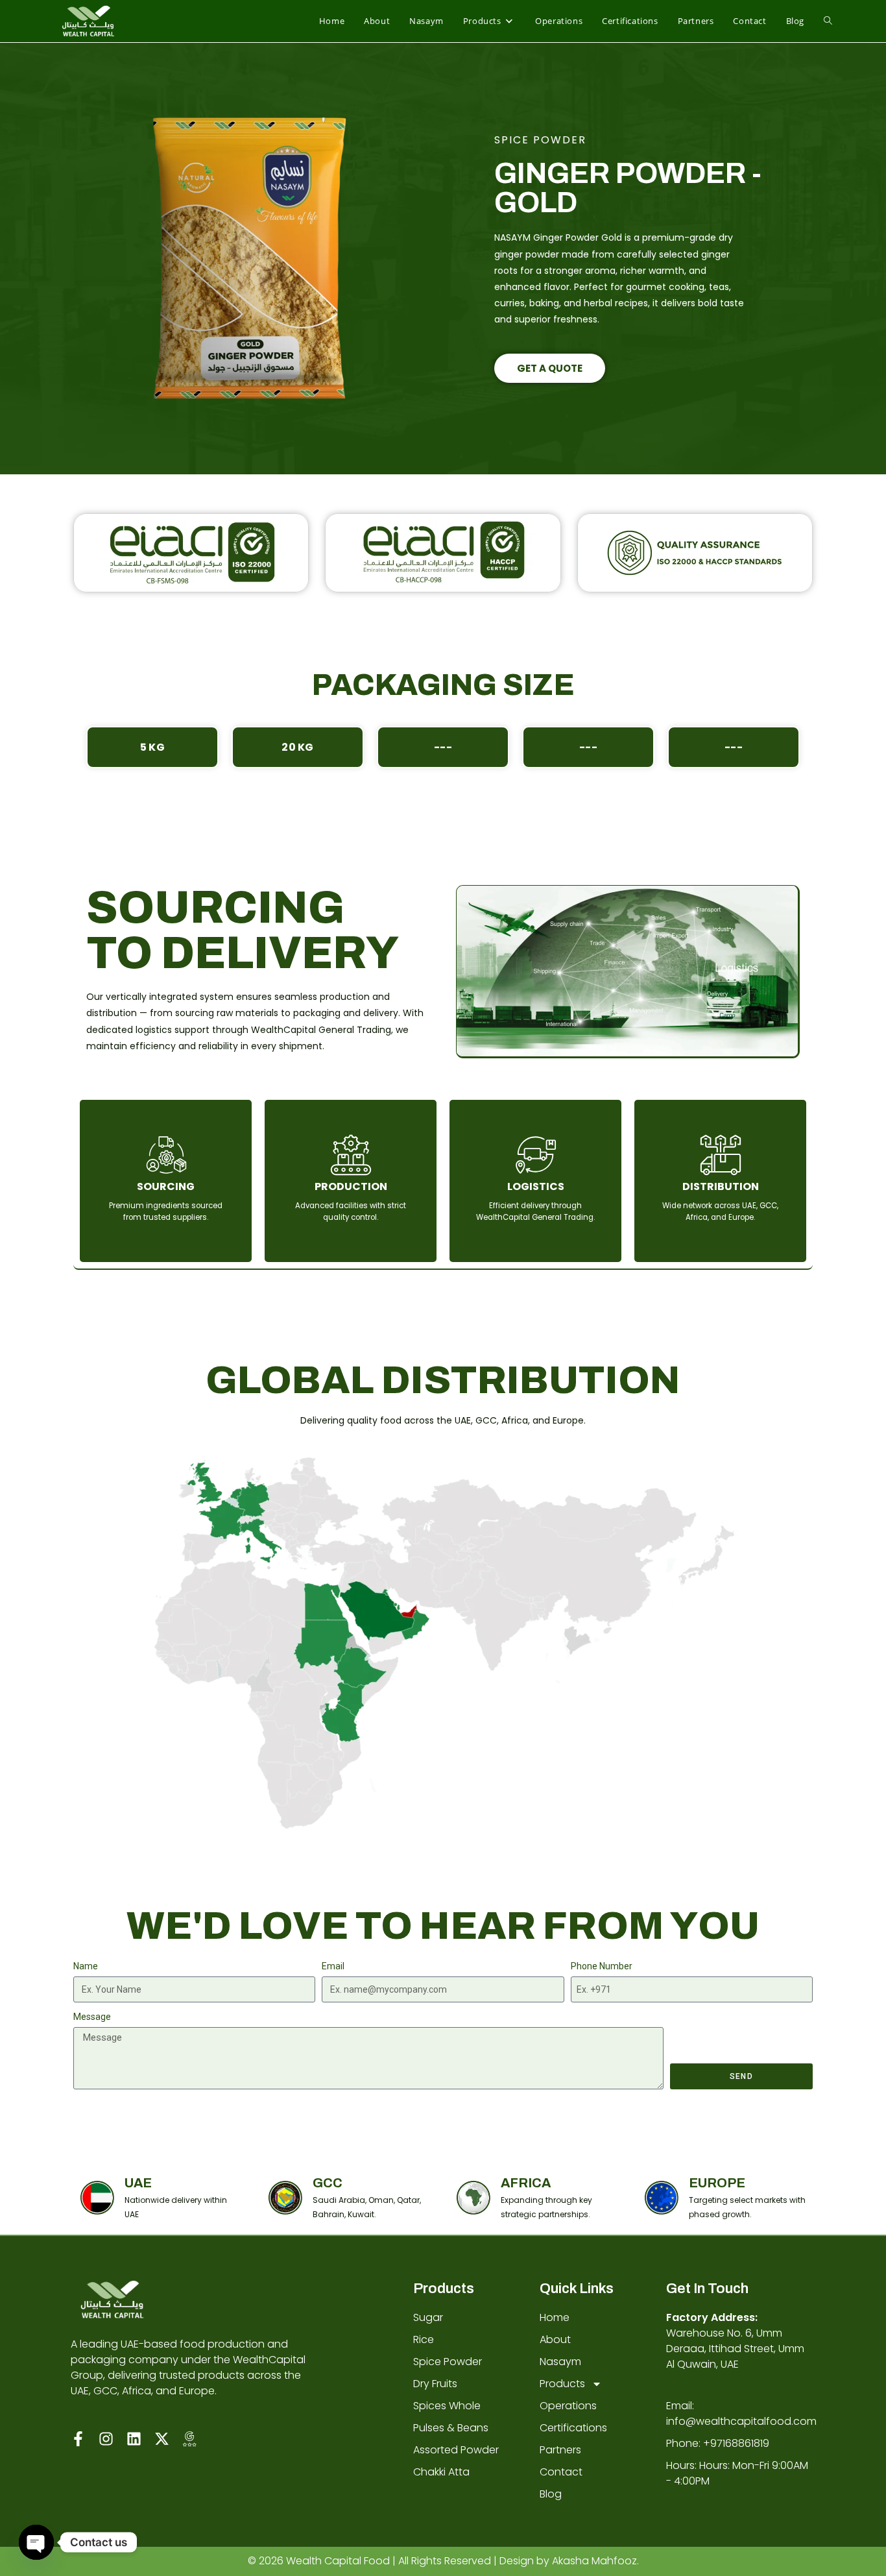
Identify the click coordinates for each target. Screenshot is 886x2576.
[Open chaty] (36, 2542)
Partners (560, 2450)
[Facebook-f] (78, 2439)
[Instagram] (106, 2439)
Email (333, 1966)
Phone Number (602, 1966)
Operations (568, 2406)
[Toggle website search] (828, 21)
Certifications (573, 2428)
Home (555, 2317)
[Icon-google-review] (190, 2439)
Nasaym (560, 2362)
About (555, 2339)
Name (86, 1966)
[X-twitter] (162, 2439)
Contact (561, 2472)
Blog (551, 2494)
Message (92, 2017)
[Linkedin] (134, 2439)
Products (562, 2384)
